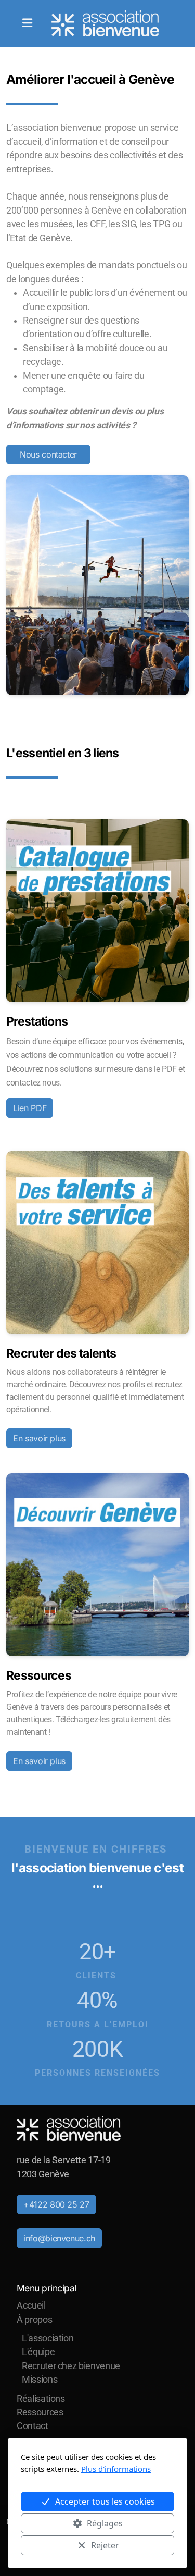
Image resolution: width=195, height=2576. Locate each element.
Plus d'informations (116, 2469)
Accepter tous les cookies (105, 2501)
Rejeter (105, 2545)
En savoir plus (39, 1438)
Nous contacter (48, 454)
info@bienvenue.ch (59, 2238)
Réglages (105, 2523)
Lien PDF (30, 1108)
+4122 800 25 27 (56, 2204)
